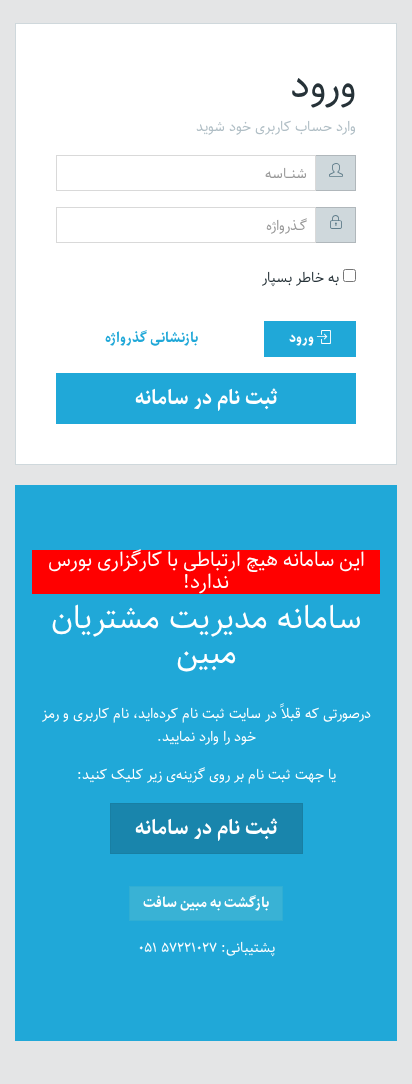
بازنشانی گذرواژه (151, 338)
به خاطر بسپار (302, 278)
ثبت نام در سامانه (206, 398)
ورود (303, 338)
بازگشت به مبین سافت (206, 903)
